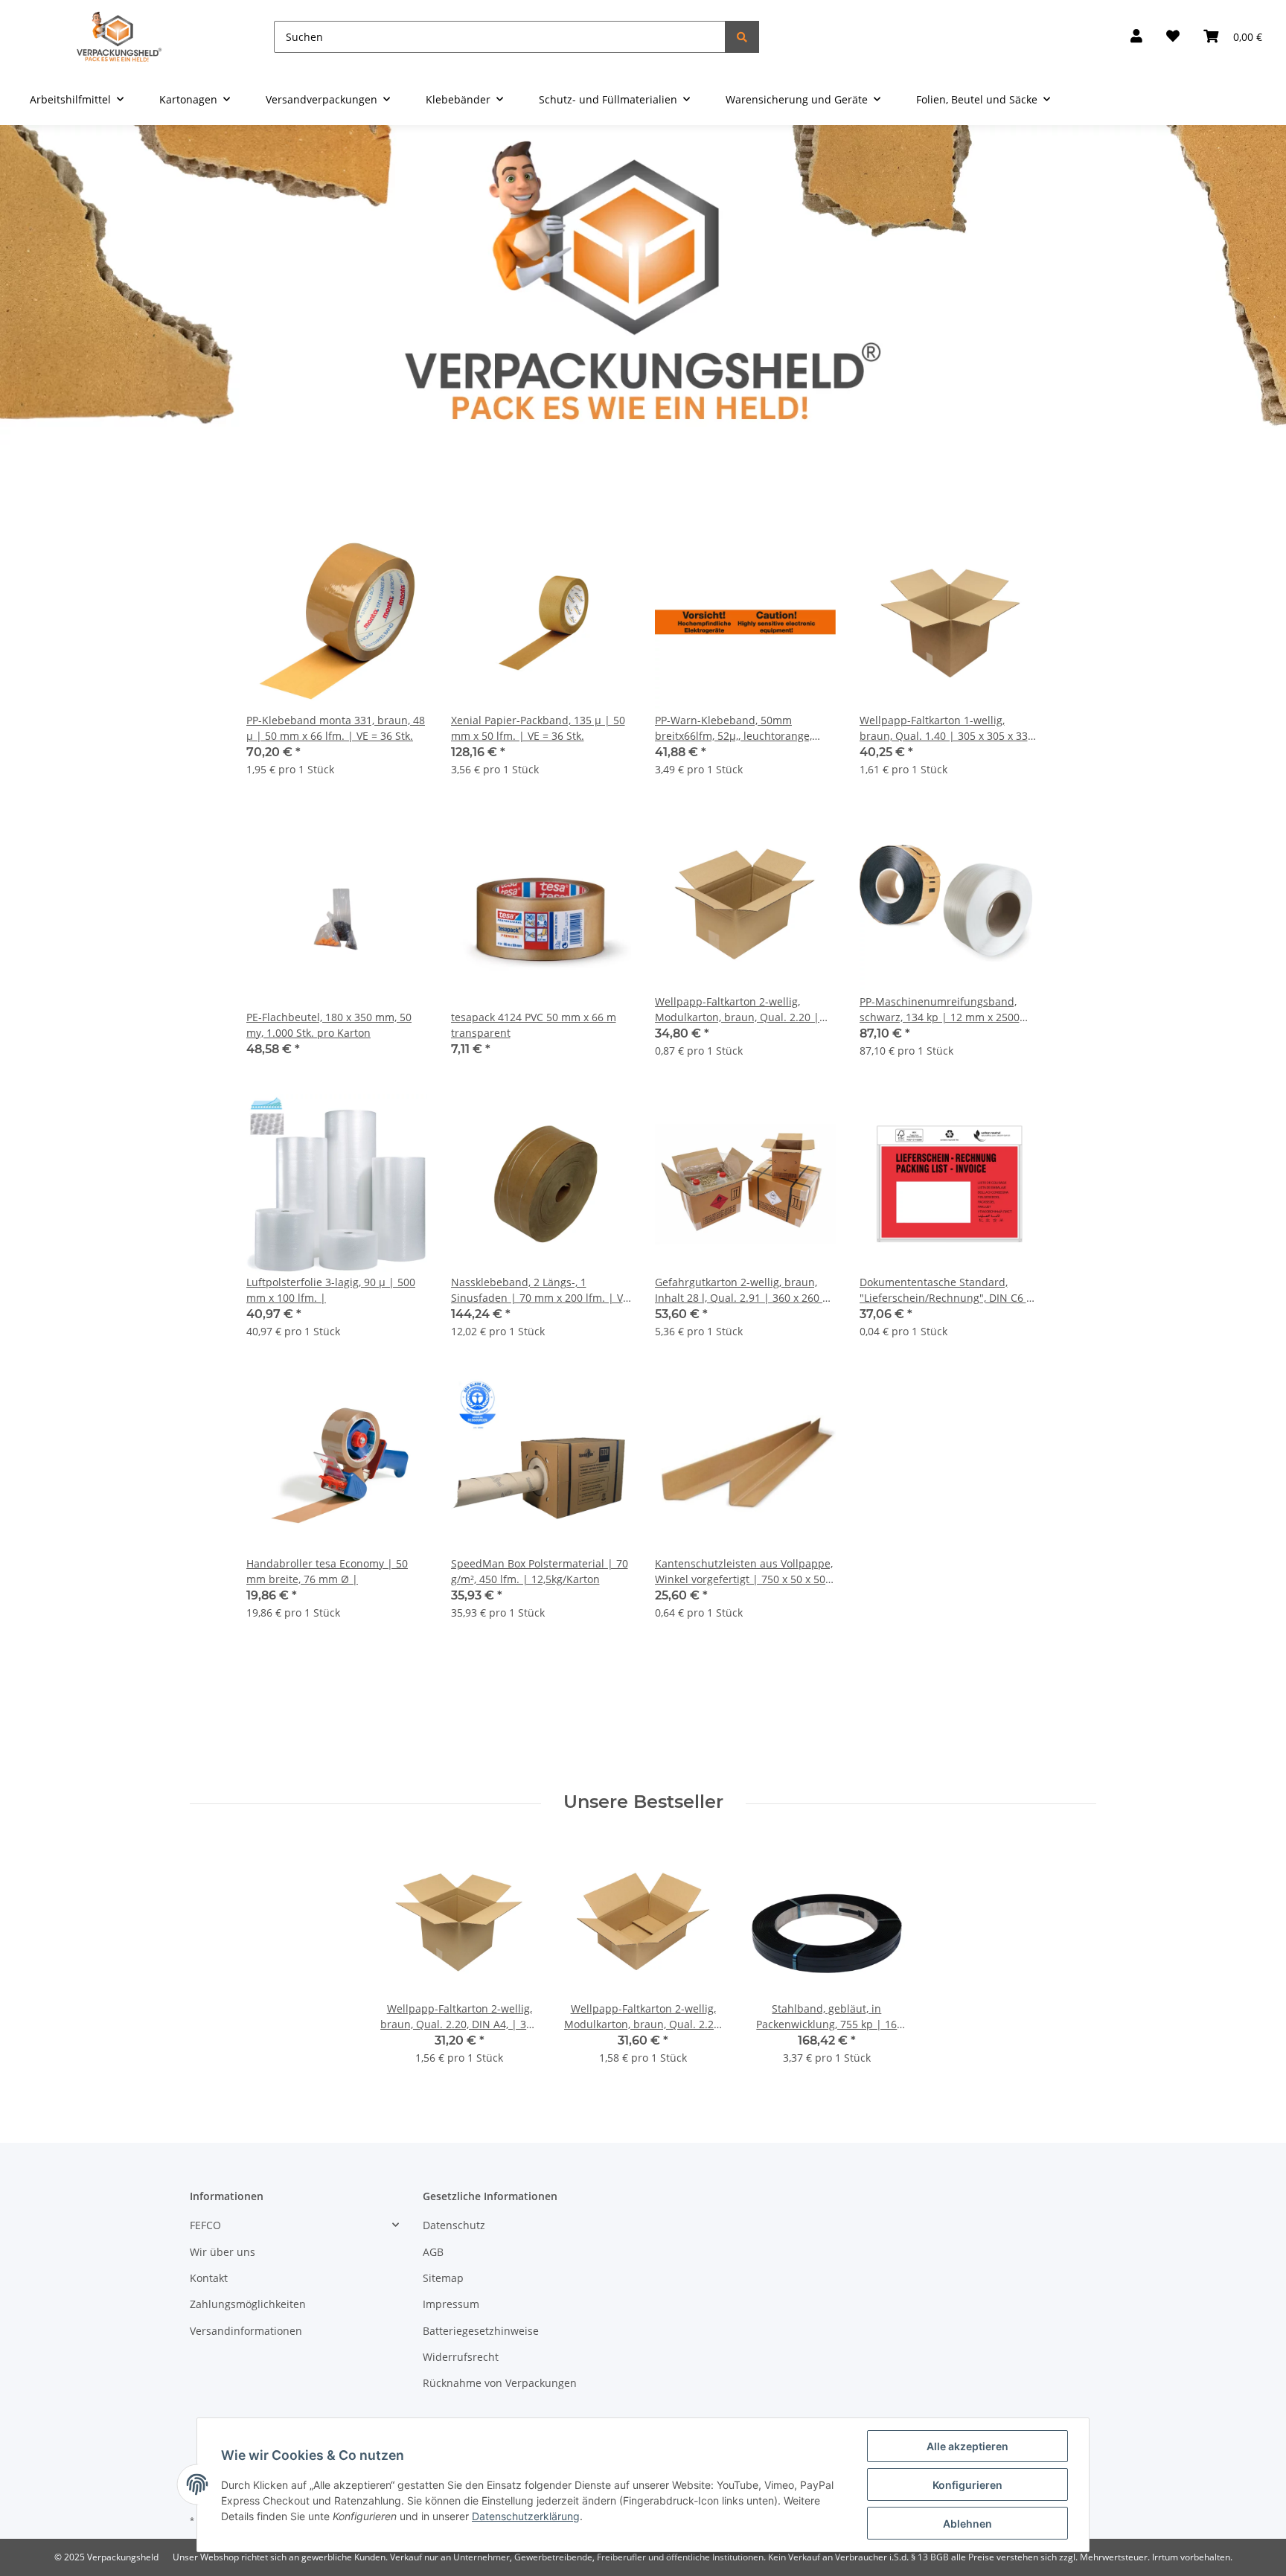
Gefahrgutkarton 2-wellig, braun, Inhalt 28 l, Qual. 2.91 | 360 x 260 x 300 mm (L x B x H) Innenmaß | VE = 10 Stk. (744, 1290)
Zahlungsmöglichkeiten (248, 2304)
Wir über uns (223, 2252)
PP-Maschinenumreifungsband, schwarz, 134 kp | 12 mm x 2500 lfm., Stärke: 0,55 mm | (940, 1010)
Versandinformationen (246, 2331)
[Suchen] (742, 37)
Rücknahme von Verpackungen (500, 2383)
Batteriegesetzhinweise (481, 2331)
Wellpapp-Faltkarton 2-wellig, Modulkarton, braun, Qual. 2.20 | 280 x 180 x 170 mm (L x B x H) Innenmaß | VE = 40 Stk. (737, 1010)
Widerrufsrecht (461, 2357)
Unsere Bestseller (643, 1802)
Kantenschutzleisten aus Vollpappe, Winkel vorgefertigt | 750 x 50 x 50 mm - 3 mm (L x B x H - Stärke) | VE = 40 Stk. (744, 1572)
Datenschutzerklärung (526, 2516)
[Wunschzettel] (1173, 37)
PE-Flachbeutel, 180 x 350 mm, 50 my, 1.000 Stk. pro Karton (329, 1025)
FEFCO (205, 2225)
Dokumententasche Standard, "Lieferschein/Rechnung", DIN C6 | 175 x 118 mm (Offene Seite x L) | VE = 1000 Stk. (950, 1290)
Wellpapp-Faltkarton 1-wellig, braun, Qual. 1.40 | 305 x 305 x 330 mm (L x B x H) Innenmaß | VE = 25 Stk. (947, 728)
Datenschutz (454, 2225)
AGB (433, 2252)
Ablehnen (967, 2524)
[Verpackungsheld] (119, 37)
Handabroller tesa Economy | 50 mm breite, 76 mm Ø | (327, 1571)
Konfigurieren (967, 2485)
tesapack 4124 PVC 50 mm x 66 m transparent (534, 1025)
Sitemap (443, 2278)
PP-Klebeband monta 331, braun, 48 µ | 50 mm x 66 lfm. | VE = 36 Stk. (336, 728)
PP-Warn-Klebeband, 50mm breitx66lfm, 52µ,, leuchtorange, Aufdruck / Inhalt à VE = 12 (733, 728)
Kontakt (209, 2278)
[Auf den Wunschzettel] (402, 557)
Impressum (451, 2304)
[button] (1136, 37)
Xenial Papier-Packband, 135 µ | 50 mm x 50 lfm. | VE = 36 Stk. (538, 728)
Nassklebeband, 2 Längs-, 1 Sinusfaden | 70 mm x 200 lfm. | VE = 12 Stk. (540, 1290)
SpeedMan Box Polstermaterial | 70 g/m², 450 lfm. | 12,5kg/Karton (540, 1571)
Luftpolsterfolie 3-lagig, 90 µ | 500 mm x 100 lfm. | (331, 1290)
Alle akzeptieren (967, 2446)
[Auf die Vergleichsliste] (363, 557)
